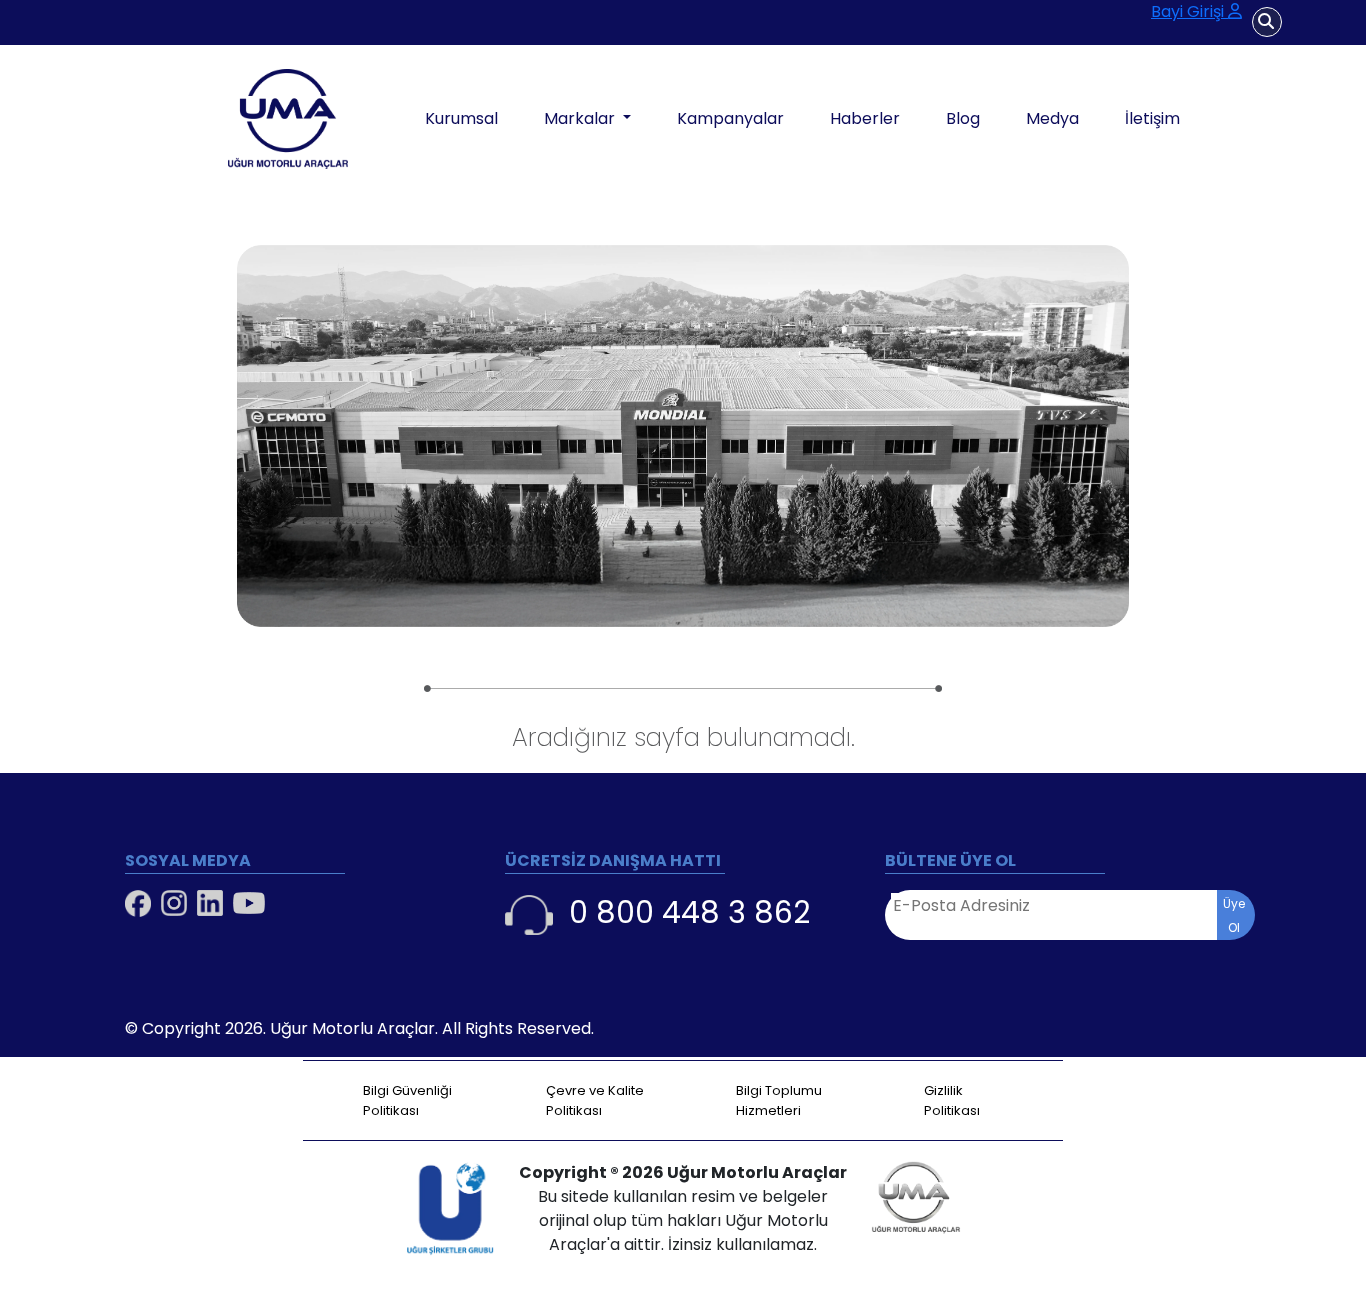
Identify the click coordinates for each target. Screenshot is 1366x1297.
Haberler (865, 118)
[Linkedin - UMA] (210, 903)
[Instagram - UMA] (174, 903)
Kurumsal (461, 118)
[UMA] (236, 118)
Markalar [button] (581, 118)
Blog (963, 118)
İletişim (1152, 118)
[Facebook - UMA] (138, 903)
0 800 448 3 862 (689, 912)
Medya (1052, 118)
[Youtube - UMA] (249, 903)
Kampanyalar (730, 118)
